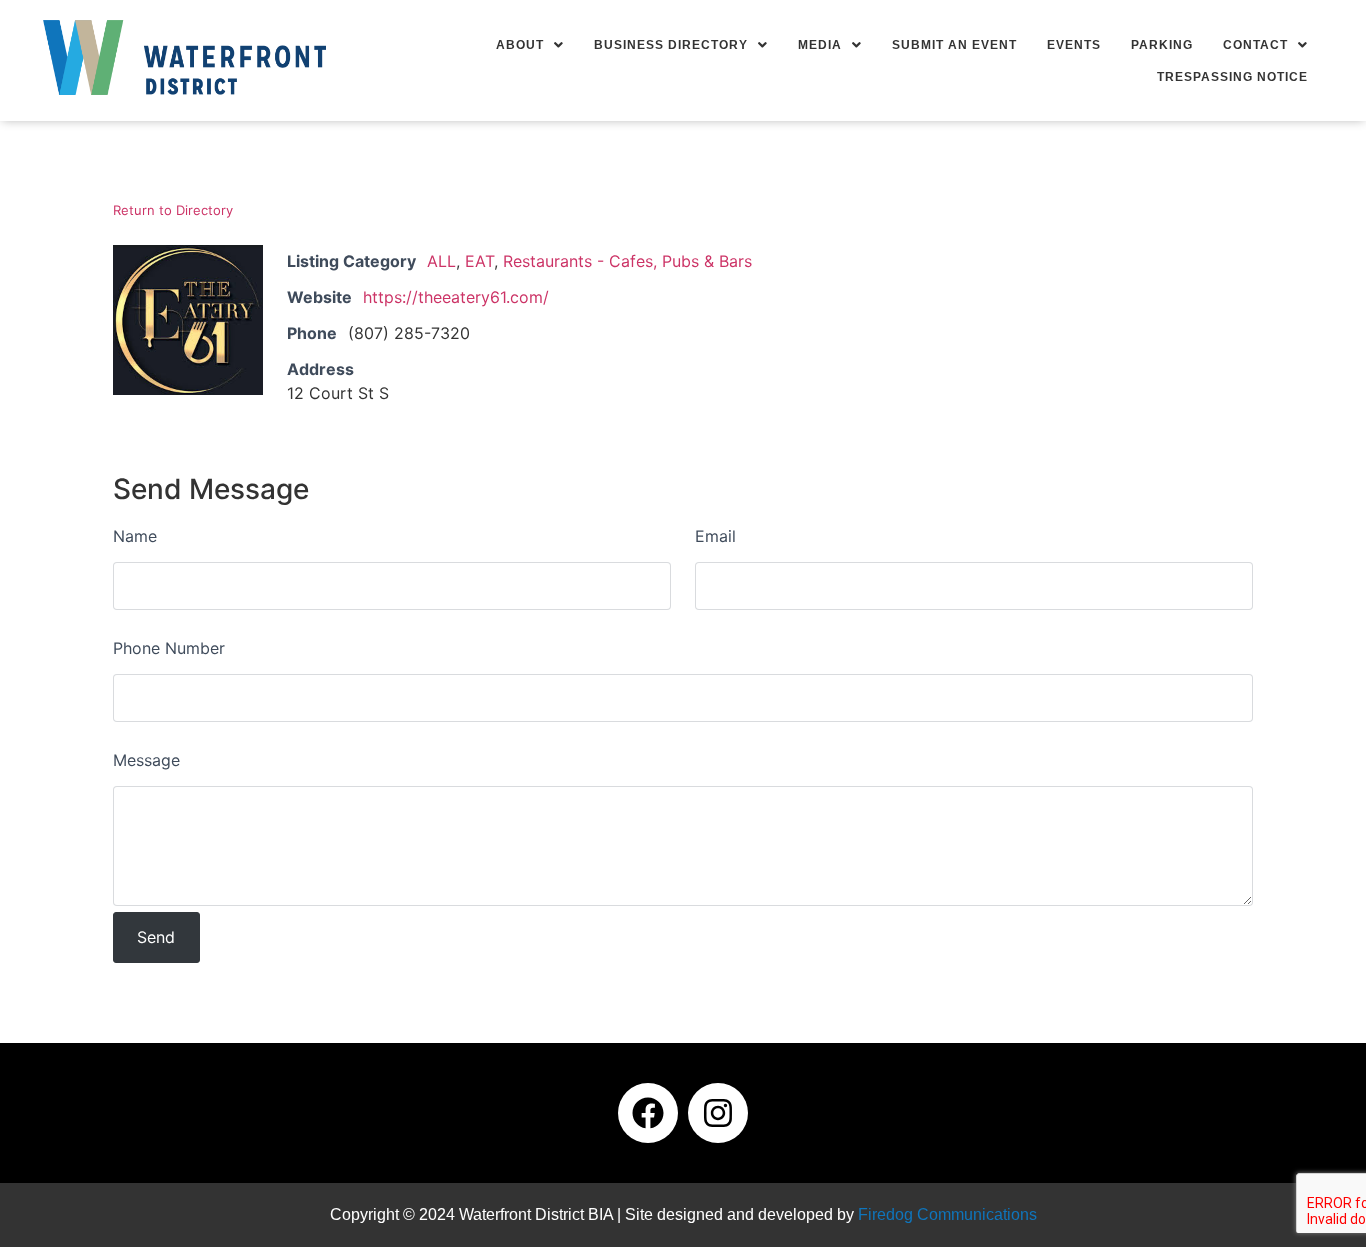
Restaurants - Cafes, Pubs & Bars (627, 261)
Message (146, 760)
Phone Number (169, 648)
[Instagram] (718, 1113)
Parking (1162, 45)
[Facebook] (648, 1113)
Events (1074, 45)
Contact (1255, 45)
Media (820, 45)
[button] (530, 45)
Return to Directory (173, 210)
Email (715, 536)
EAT (479, 261)
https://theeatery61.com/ (456, 297)
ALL (441, 261)
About (520, 45)
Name (135, 536)
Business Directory (671, 45)
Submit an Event (954, 45)
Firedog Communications (947, 1214)
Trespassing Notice (1232, 77)
